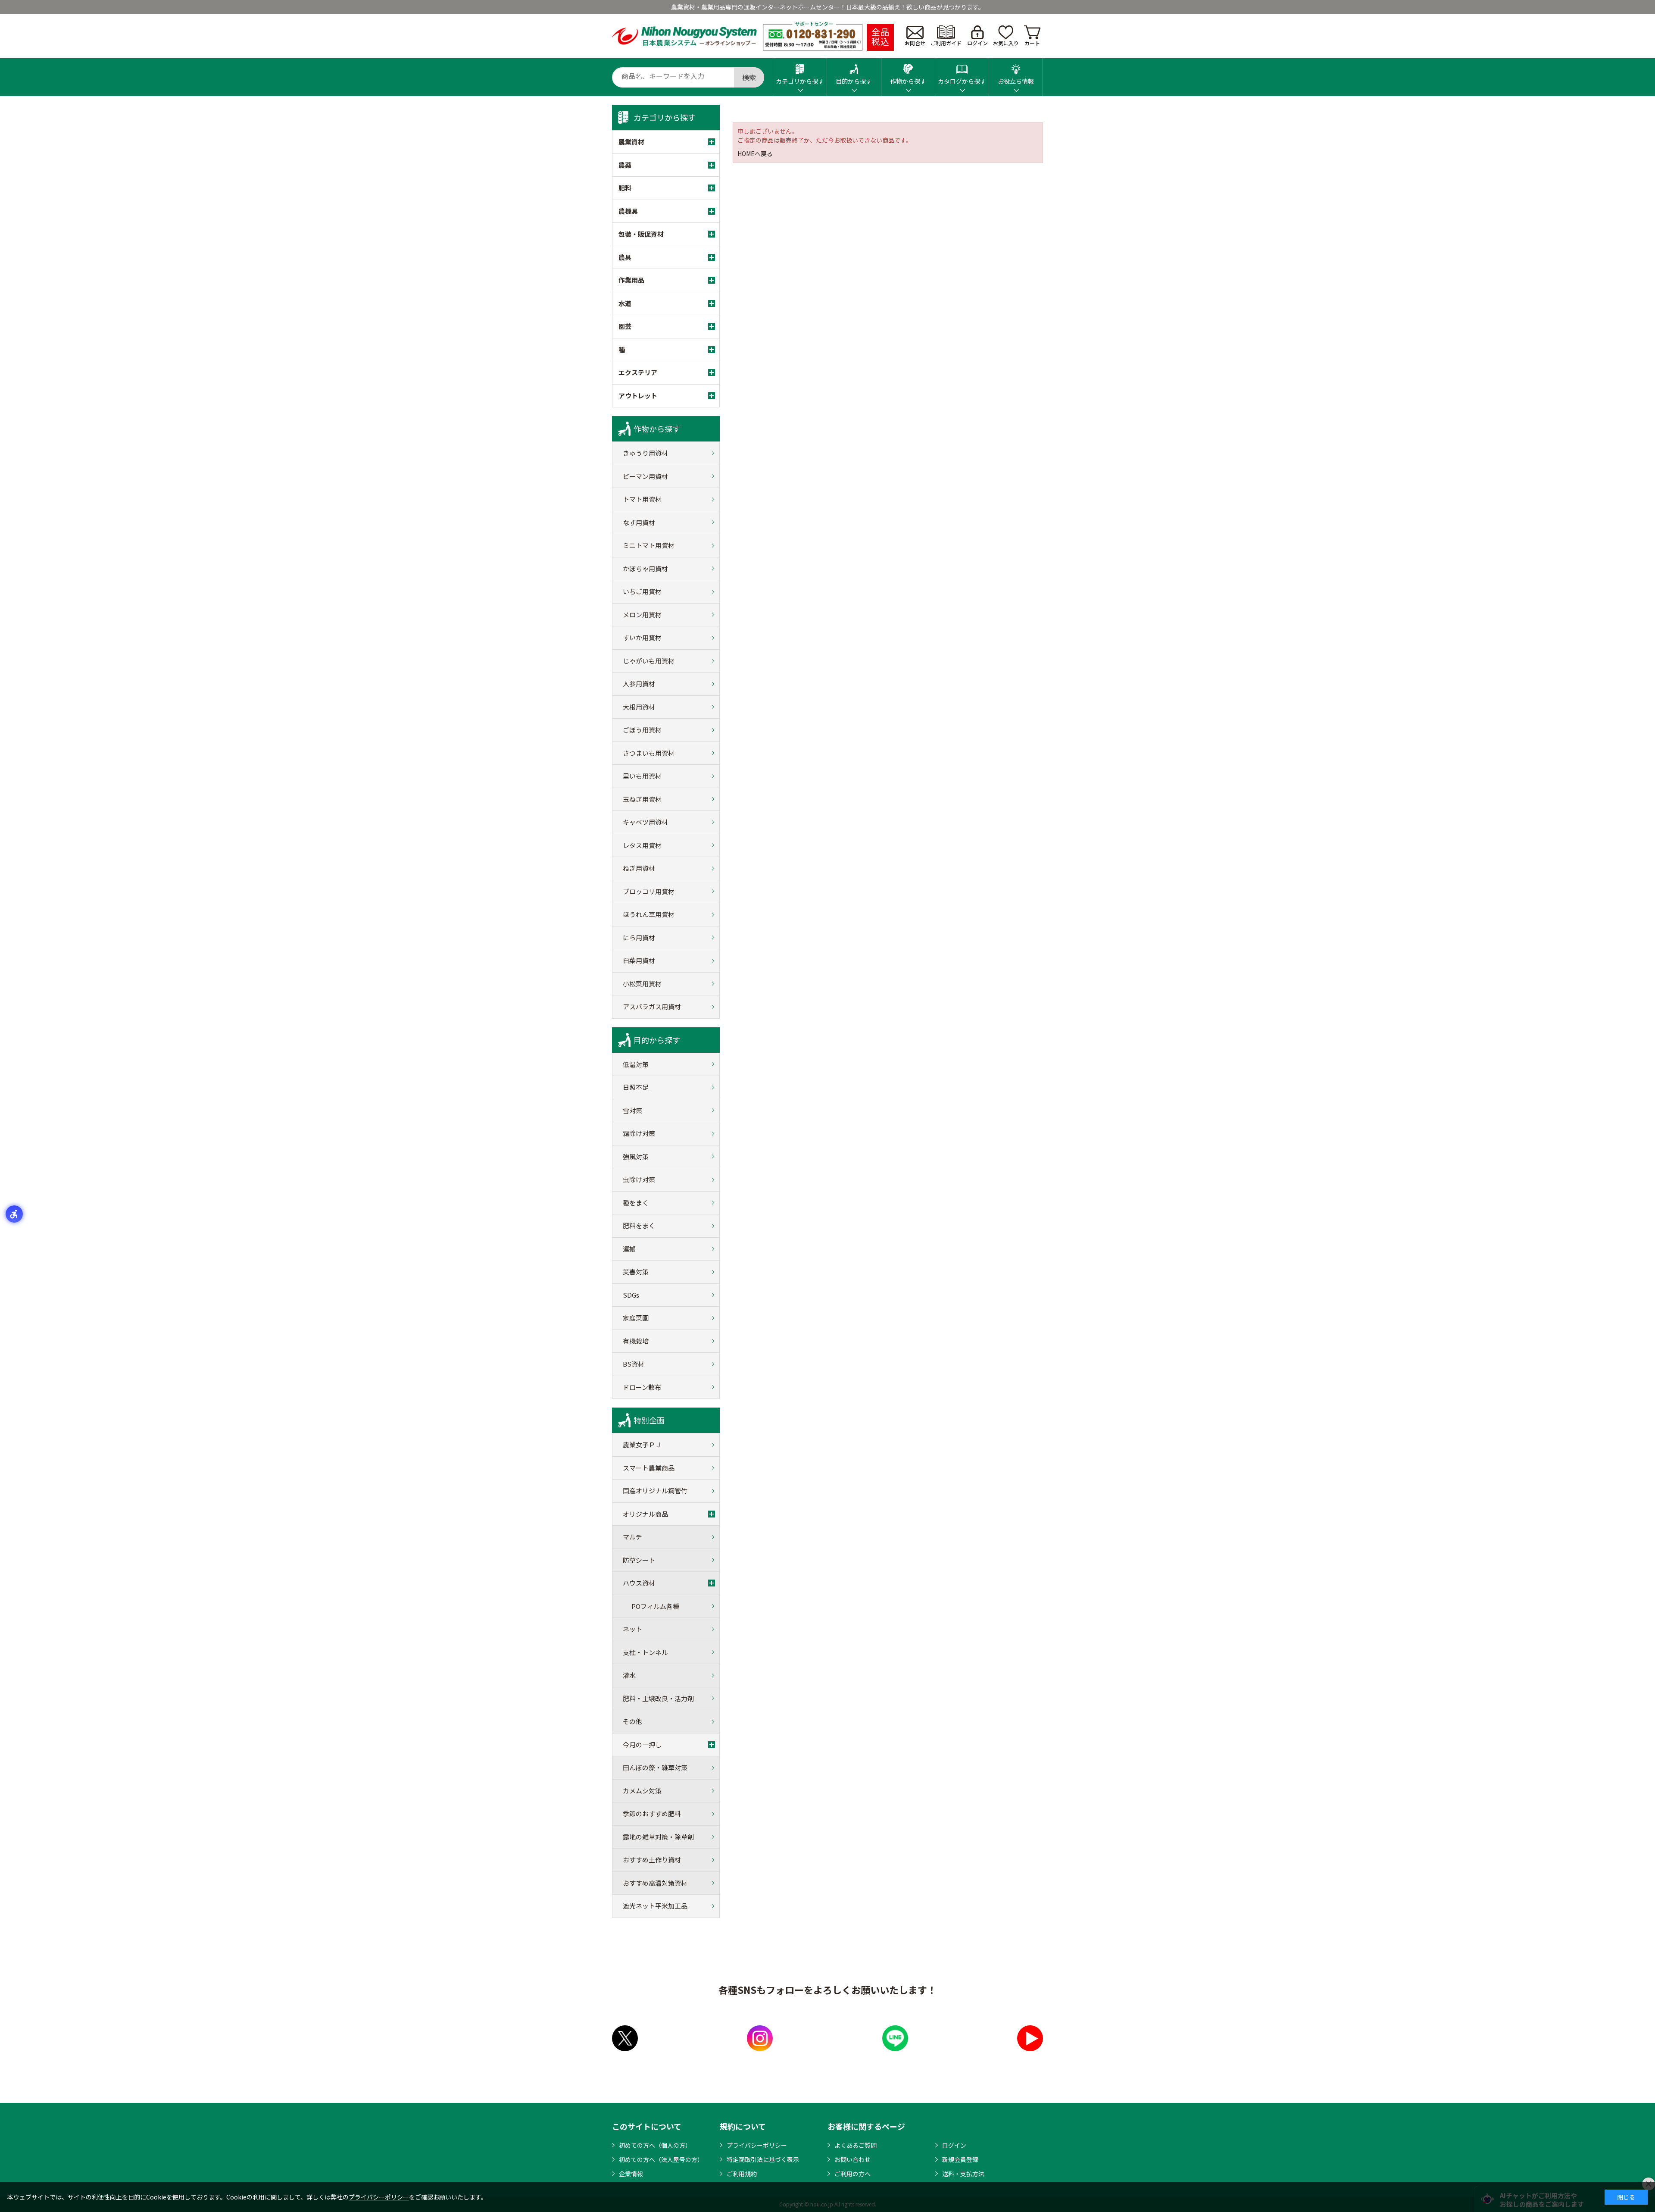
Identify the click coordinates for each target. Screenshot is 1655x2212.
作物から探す (908, 81)
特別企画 (649, 1420)
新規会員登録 (960, 2159)
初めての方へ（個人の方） (655, 2145)
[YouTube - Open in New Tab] (1030, 2038)
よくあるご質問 (856, 2145)
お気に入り (1006, 43)
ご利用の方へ (852, 2174)
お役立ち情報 (1016, 81)
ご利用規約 (742, 2174)
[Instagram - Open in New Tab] (760, 2038)
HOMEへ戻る (755, 153)
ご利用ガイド (946, 43)
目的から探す (854, 81)
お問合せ (915, 43)
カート (1032, 43)
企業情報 (631, 2174)
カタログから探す (962, 81)
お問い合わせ (852, 2159)
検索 (749, 77)
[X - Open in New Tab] (625, 2038)
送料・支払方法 (963, 2174)
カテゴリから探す (800, 81)
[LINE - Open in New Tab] (895, 2038)
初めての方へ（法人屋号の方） (661, 2159)
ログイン (977, 43)
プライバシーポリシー (757, 2145)
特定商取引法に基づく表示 (763, 2159)
